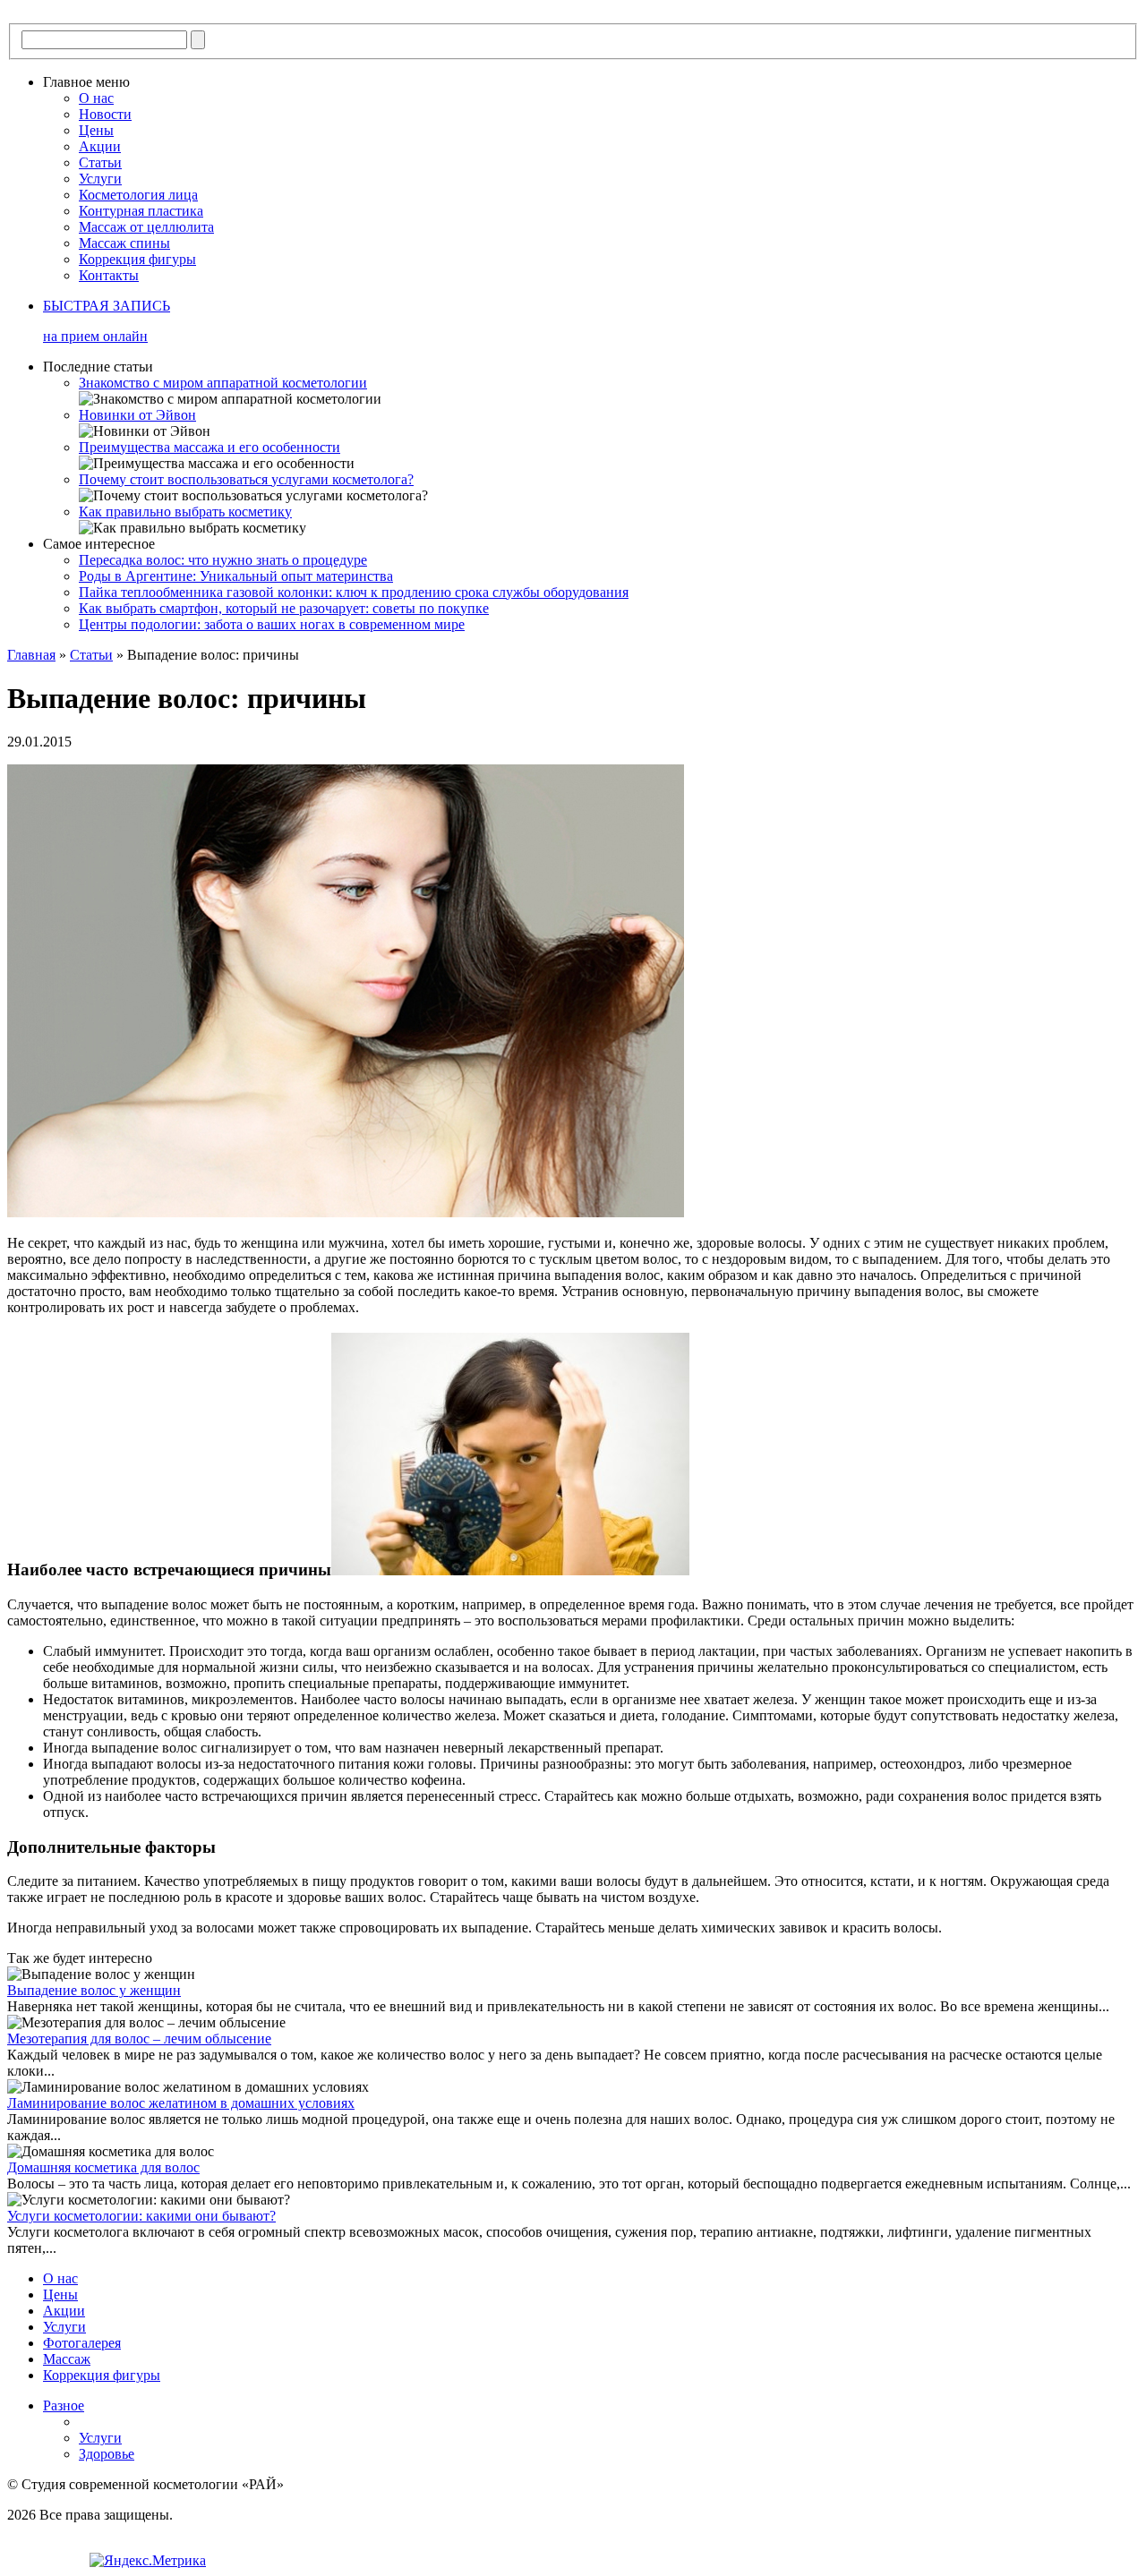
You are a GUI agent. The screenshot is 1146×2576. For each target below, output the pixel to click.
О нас (96, 98)
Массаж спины (124, 243)
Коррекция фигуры (137, 259)
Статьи (100, 162)
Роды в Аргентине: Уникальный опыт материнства (236, 576)
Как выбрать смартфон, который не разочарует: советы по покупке (284, 608)
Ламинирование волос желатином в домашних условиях (181, 2103)
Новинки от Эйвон (137, 415)
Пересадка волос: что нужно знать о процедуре (223, 560)
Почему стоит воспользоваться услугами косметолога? (246, 479)
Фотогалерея (82, 2343)
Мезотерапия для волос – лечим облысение (139, 2039)
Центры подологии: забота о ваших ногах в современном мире (272, 624)
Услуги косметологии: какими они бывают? (141, 2216)
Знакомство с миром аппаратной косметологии (223, 383)
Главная (31, 655)
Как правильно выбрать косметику (185, 512)
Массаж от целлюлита (146, 227)
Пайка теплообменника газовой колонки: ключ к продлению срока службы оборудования (354, 592)
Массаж (67, 2359)
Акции (100, 146)
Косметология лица (138, 195)
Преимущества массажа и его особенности (210, 447)
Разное (64, 2405)
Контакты (109, 275)
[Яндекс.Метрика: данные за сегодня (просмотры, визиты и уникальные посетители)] (148, 2561)
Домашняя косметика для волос (103, 2167)
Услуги (100, 179)
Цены (96, 130)
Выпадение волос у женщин (94, 1990)
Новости (105, 114)
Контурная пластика (141, 211)
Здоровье (107, 2454)
